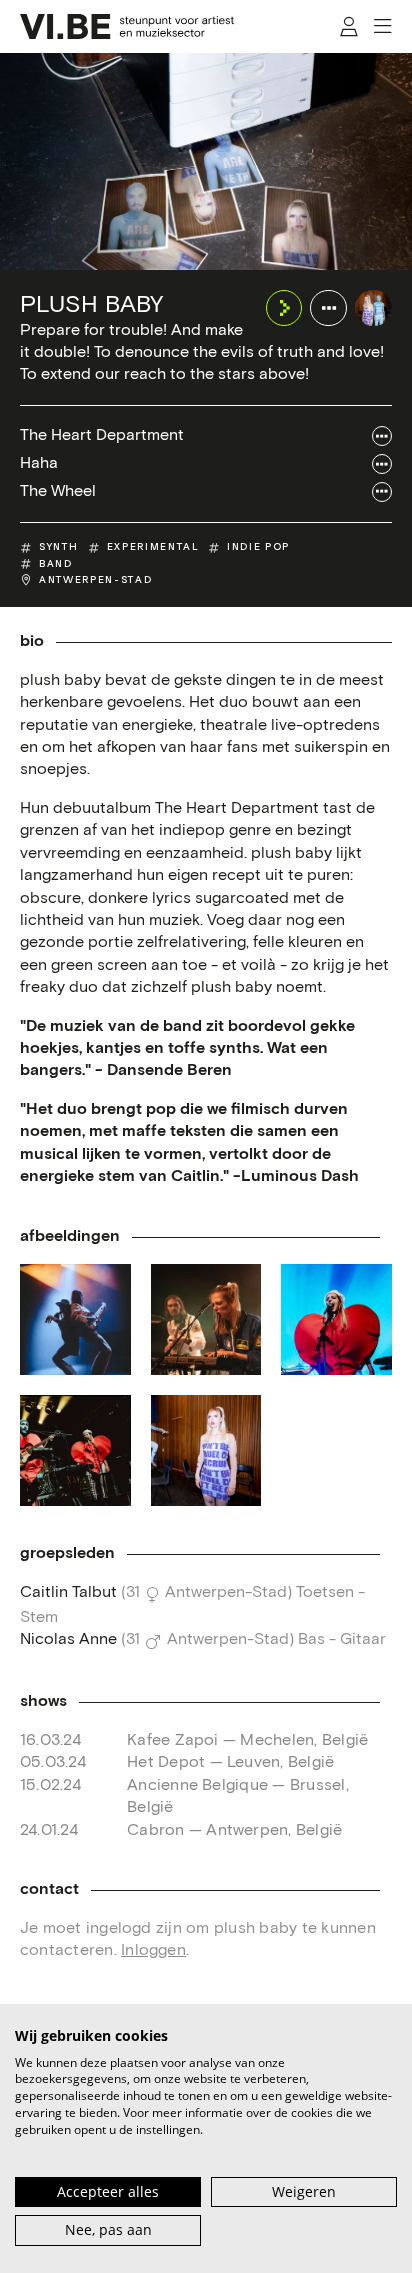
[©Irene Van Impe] (336, 1319)
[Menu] (382, 26)
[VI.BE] (127, 26)
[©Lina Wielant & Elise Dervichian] (206, 1450)
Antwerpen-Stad (95, 580)
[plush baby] (373, 308)
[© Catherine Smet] (206, 1319)
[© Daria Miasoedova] (75, 1319)
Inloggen (153, 1950)
